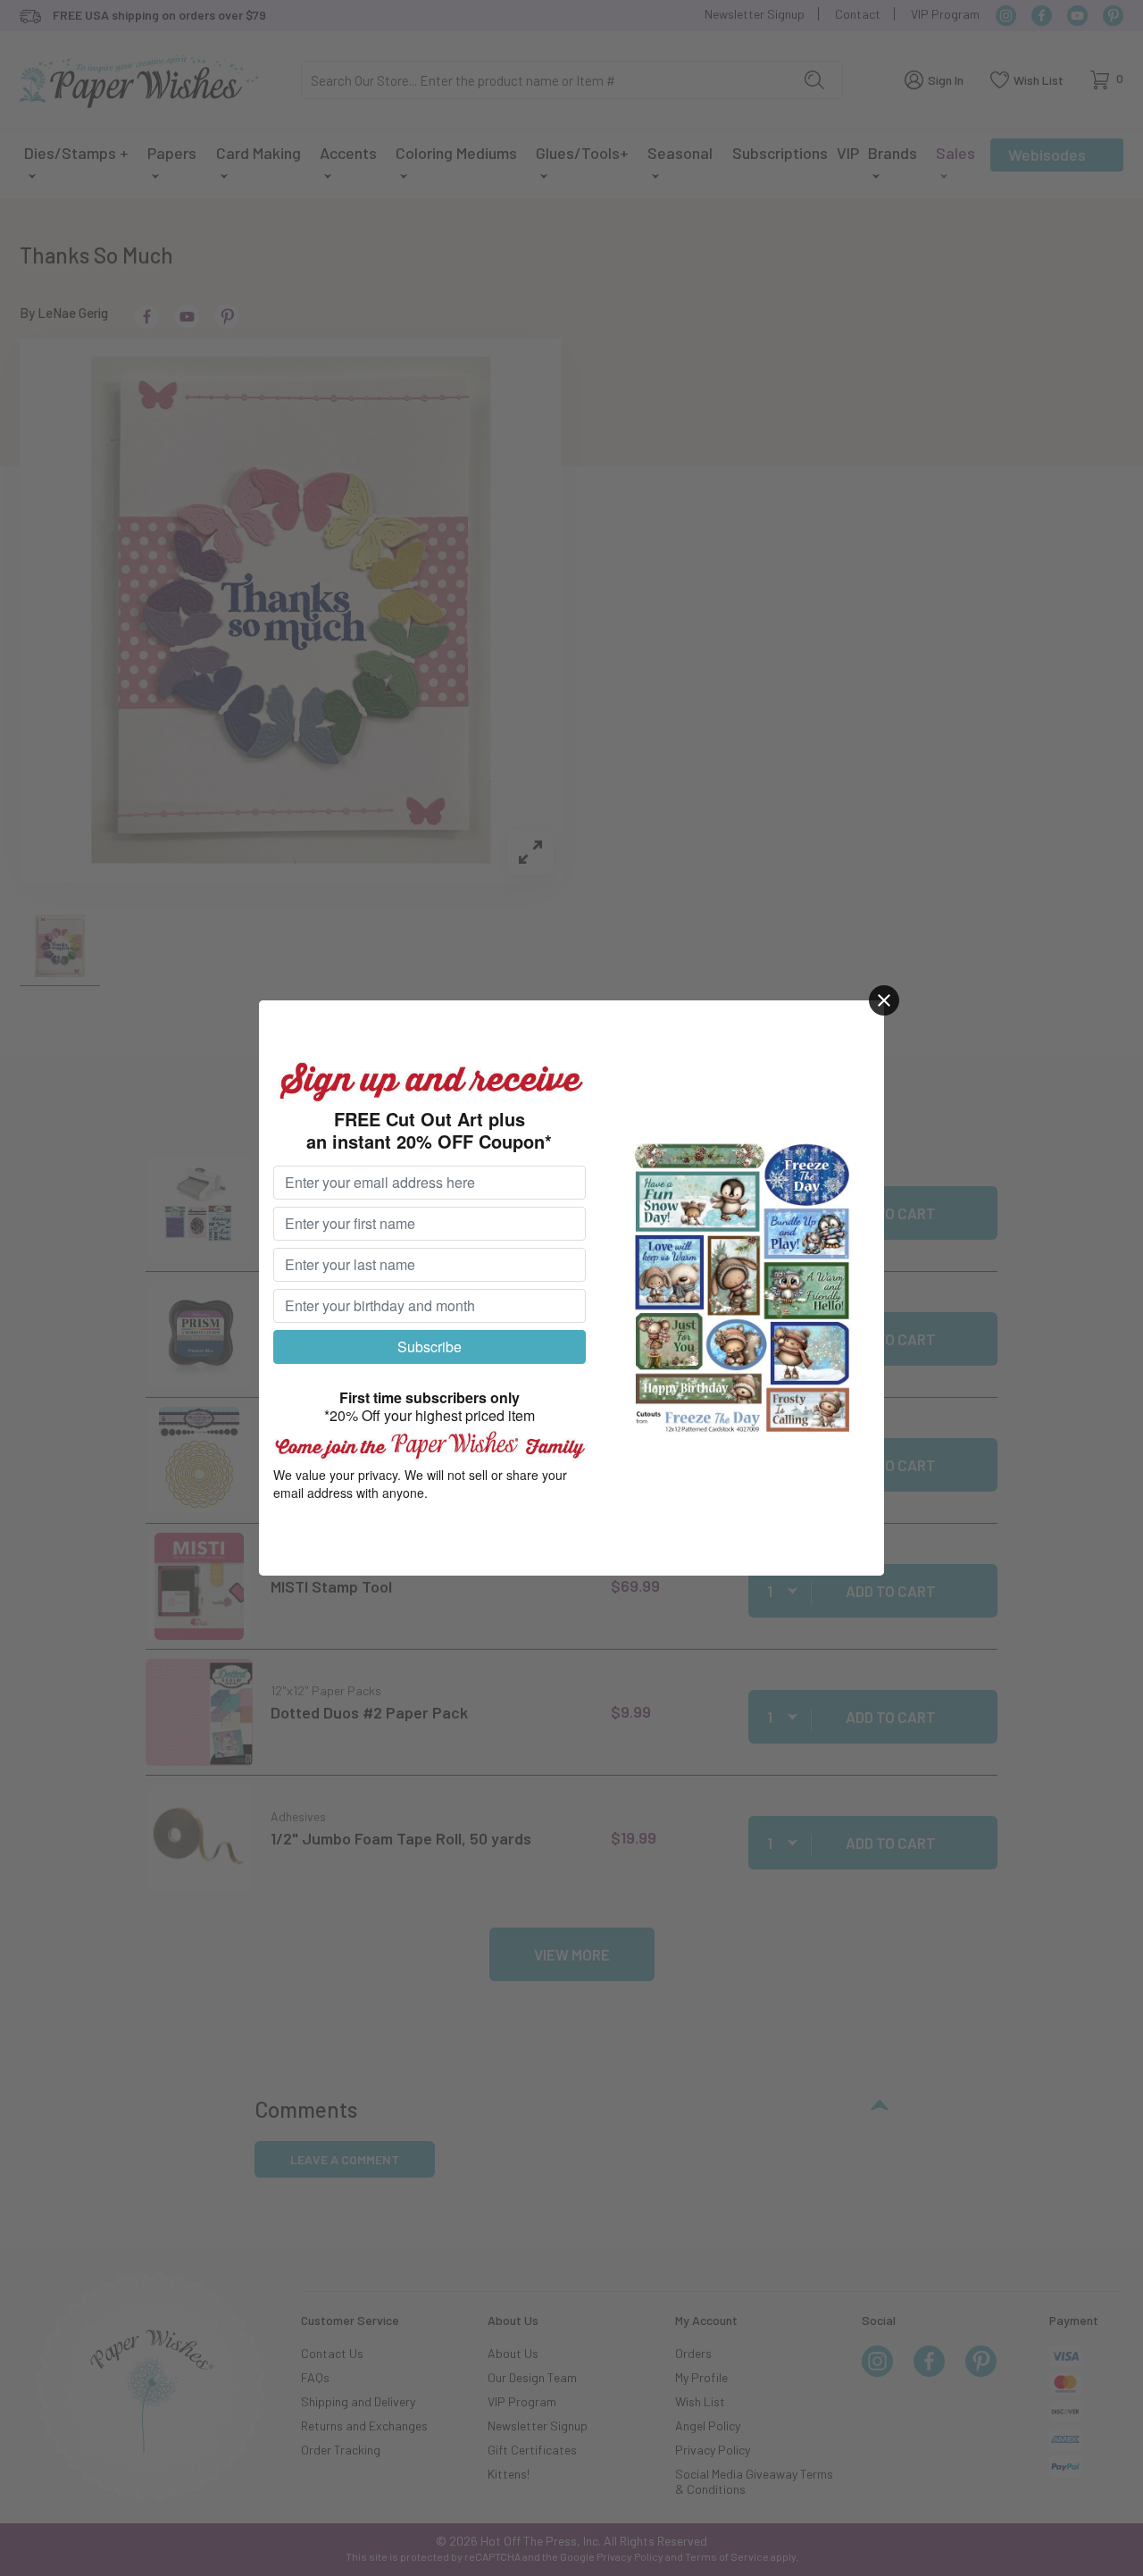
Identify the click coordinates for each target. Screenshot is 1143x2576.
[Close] (884, 1000)
